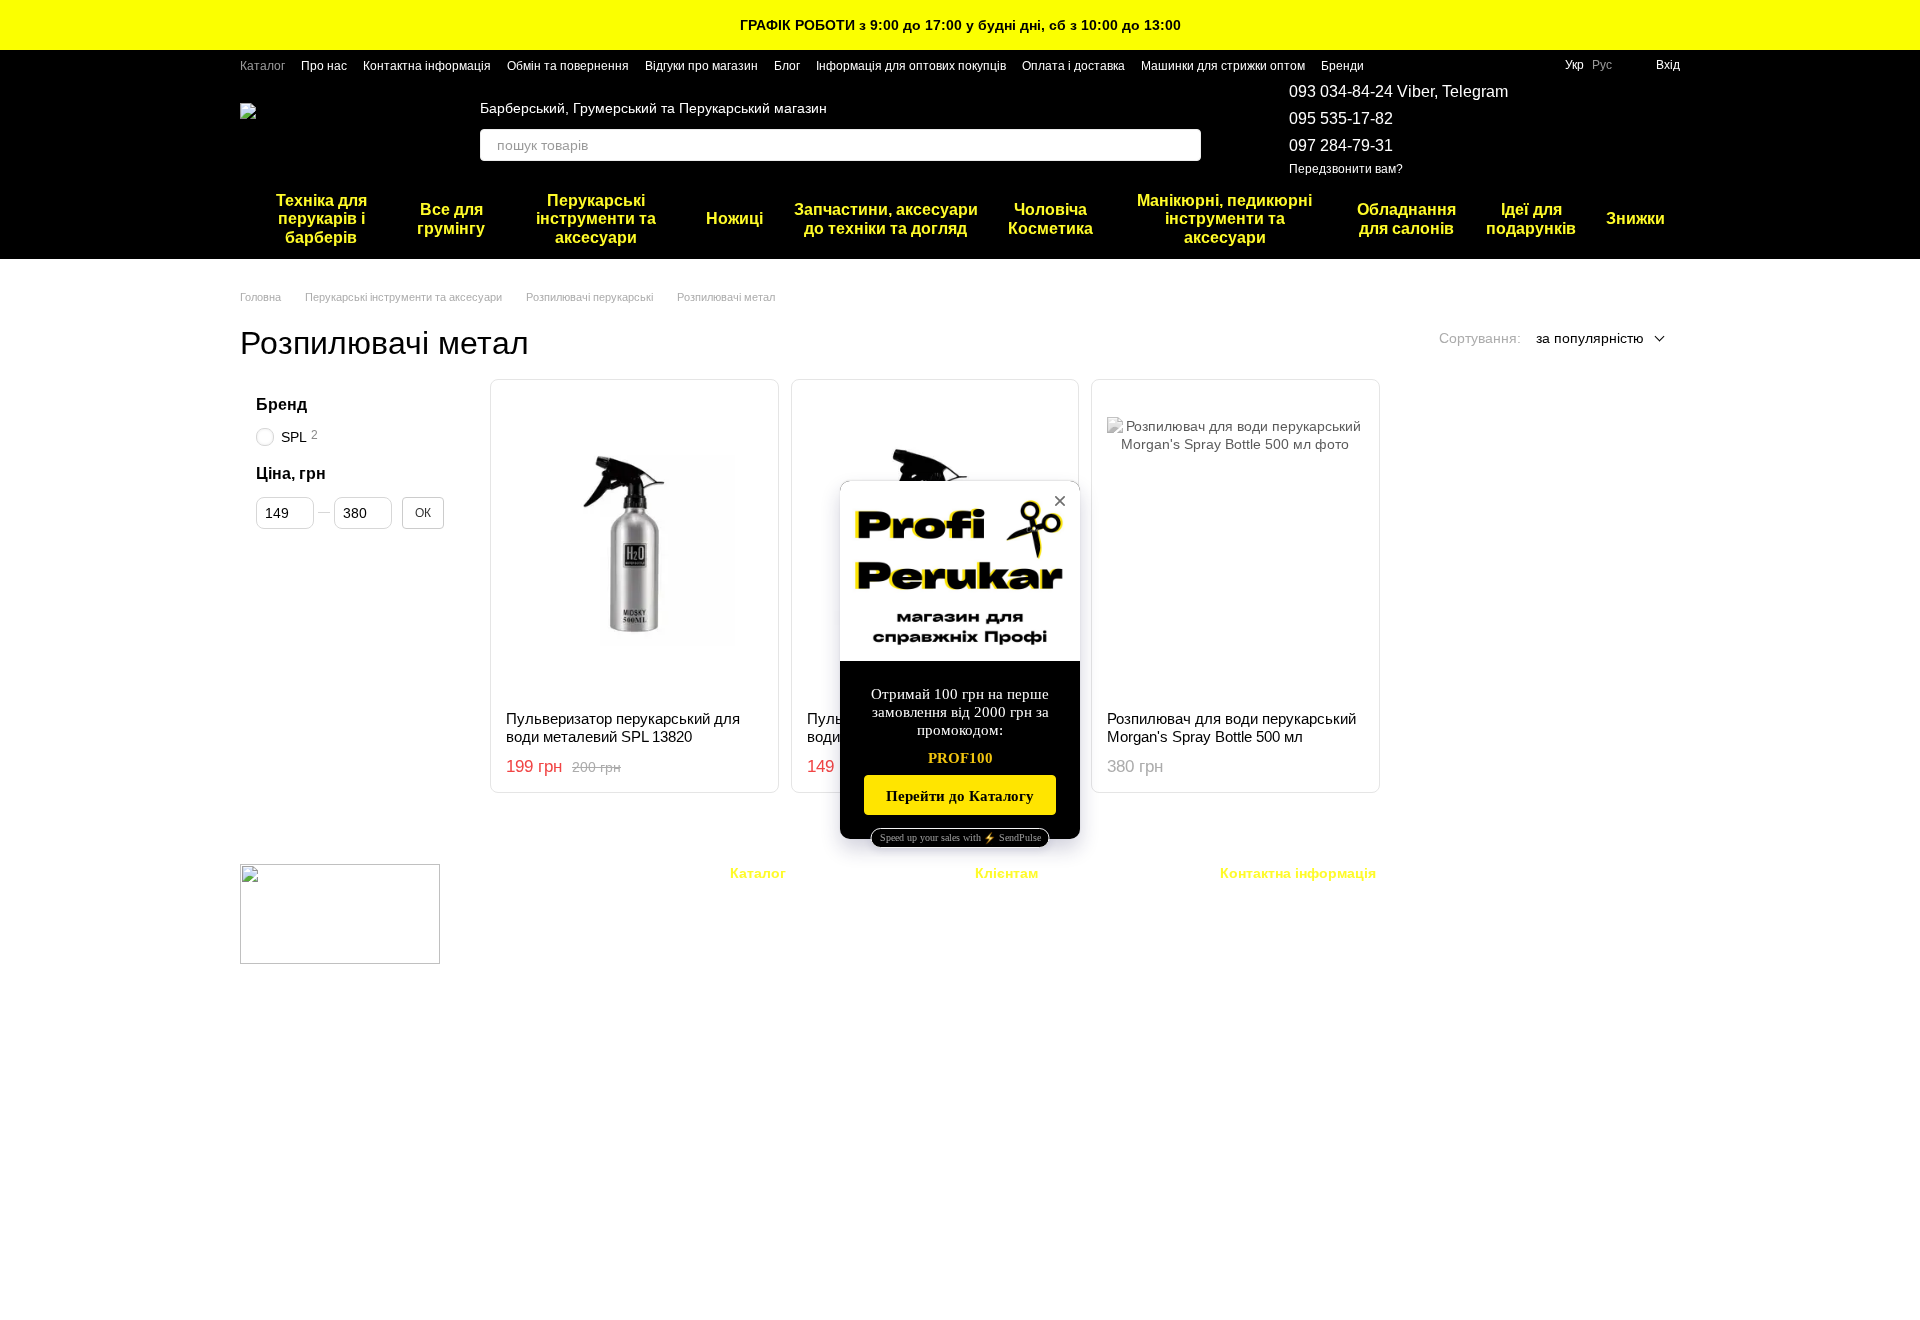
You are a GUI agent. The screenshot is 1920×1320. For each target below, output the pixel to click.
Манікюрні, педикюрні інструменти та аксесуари (1224, 219)
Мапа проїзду (1498, 1038)
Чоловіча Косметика (1050, 218)
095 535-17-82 (1341, 118)
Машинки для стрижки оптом (1223, 66)
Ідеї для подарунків (1531, 218)
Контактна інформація (427, 66)
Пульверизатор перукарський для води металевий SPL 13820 (623, 727)
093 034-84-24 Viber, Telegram (1398, 91)
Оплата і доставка (1073, 66)
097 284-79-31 (1341, 145)
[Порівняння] (1612, 130)
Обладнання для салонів (1406, 218)
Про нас (324, 66)
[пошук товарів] (1185, 145)
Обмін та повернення (568, 66)
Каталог (262, 66)
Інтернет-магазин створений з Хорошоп (340, 1279)
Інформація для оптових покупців (911, 66)
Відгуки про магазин (701, 66)
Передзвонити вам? (1346, 169)
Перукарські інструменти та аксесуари (596, 219)
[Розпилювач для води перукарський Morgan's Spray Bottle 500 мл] (1235, 545)
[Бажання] (1560, 130)
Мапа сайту (1010, 1173)
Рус (1602, 65)
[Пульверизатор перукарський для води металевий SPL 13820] (634, 545)
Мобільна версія (306, 1043)
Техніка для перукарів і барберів (321, 219)
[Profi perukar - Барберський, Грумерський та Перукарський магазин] (340, 913)
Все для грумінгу (451, 218)
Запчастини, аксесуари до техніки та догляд (886, 218)
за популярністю (1590, 338)
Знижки (1635, 218)
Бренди (1342, 66)
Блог (787, 66)
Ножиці (734, 218)
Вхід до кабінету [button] (1025, 899)
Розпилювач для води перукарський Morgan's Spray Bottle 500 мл (1231, 727)
